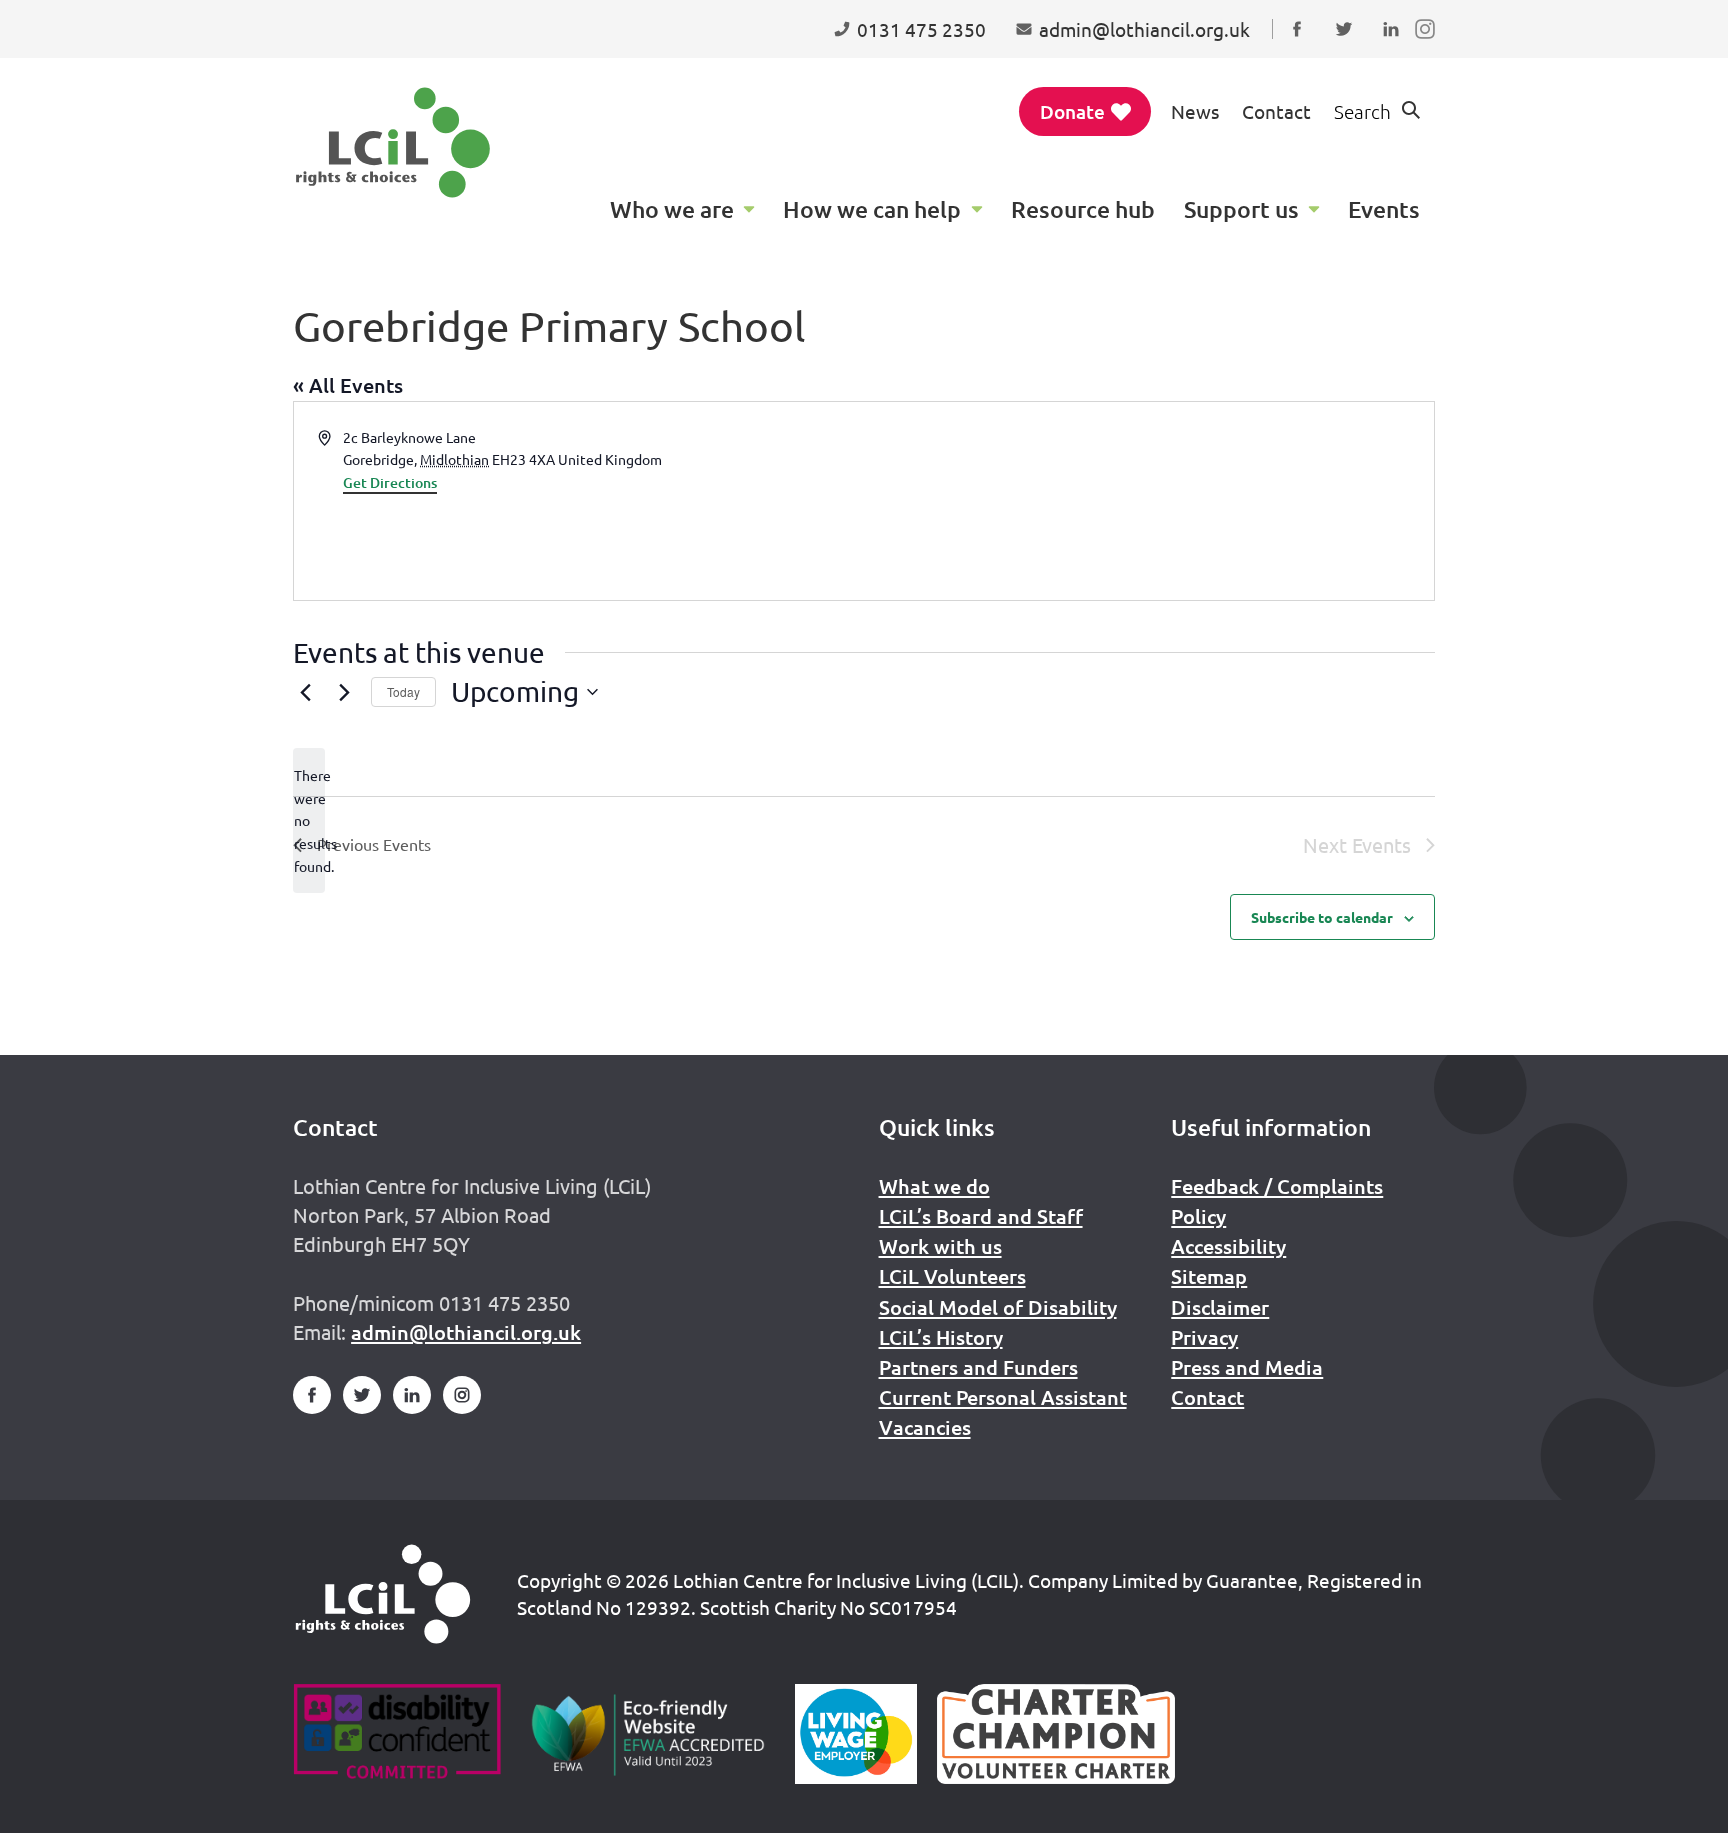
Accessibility (1228, 1246)
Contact (1276, 111)
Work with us (940, 1246)
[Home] (383, 1594)
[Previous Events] (305, 692)
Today (403, 691)
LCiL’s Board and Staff (981, 1216)
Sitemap (1209, 1276)
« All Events (348, 385)
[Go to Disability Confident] (396, 1734)
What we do (934, 1186)
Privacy (1204, 1337)
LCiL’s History (941, 1337)
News (1195, 111)
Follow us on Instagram (1429, 48)
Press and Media (1247, 1367)
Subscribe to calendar (1322, 917)
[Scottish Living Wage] (856, 1734)
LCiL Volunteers (952, 1276)
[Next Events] (344, 692)
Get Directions (390, 482)
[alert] (309, 820)
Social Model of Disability (998, 1307)
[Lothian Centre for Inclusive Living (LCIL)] (393, 142)
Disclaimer (1220, 1307)
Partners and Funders (978, 1367)
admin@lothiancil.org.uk (466, 1332)
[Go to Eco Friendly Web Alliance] (648, 1734)
